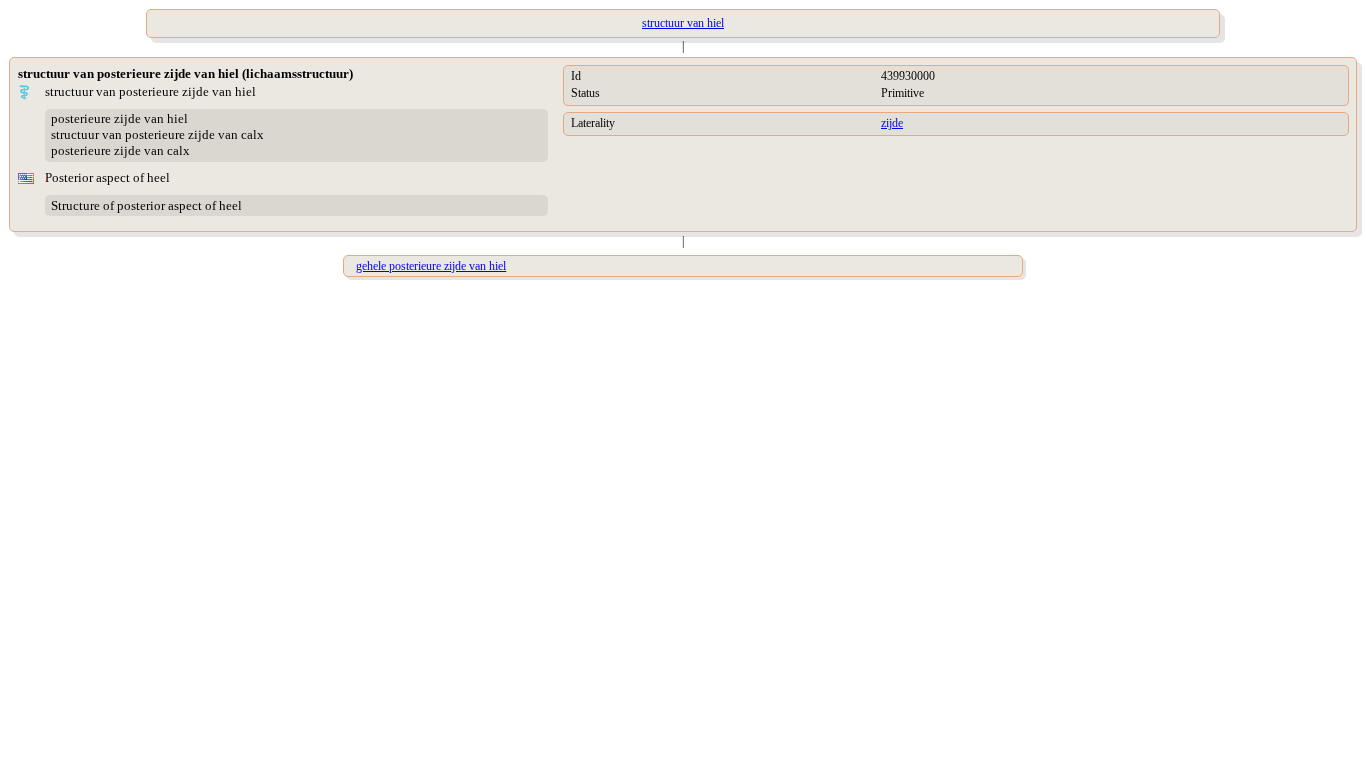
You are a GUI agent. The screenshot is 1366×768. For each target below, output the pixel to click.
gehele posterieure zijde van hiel (431, 266)
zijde (892, 123)
